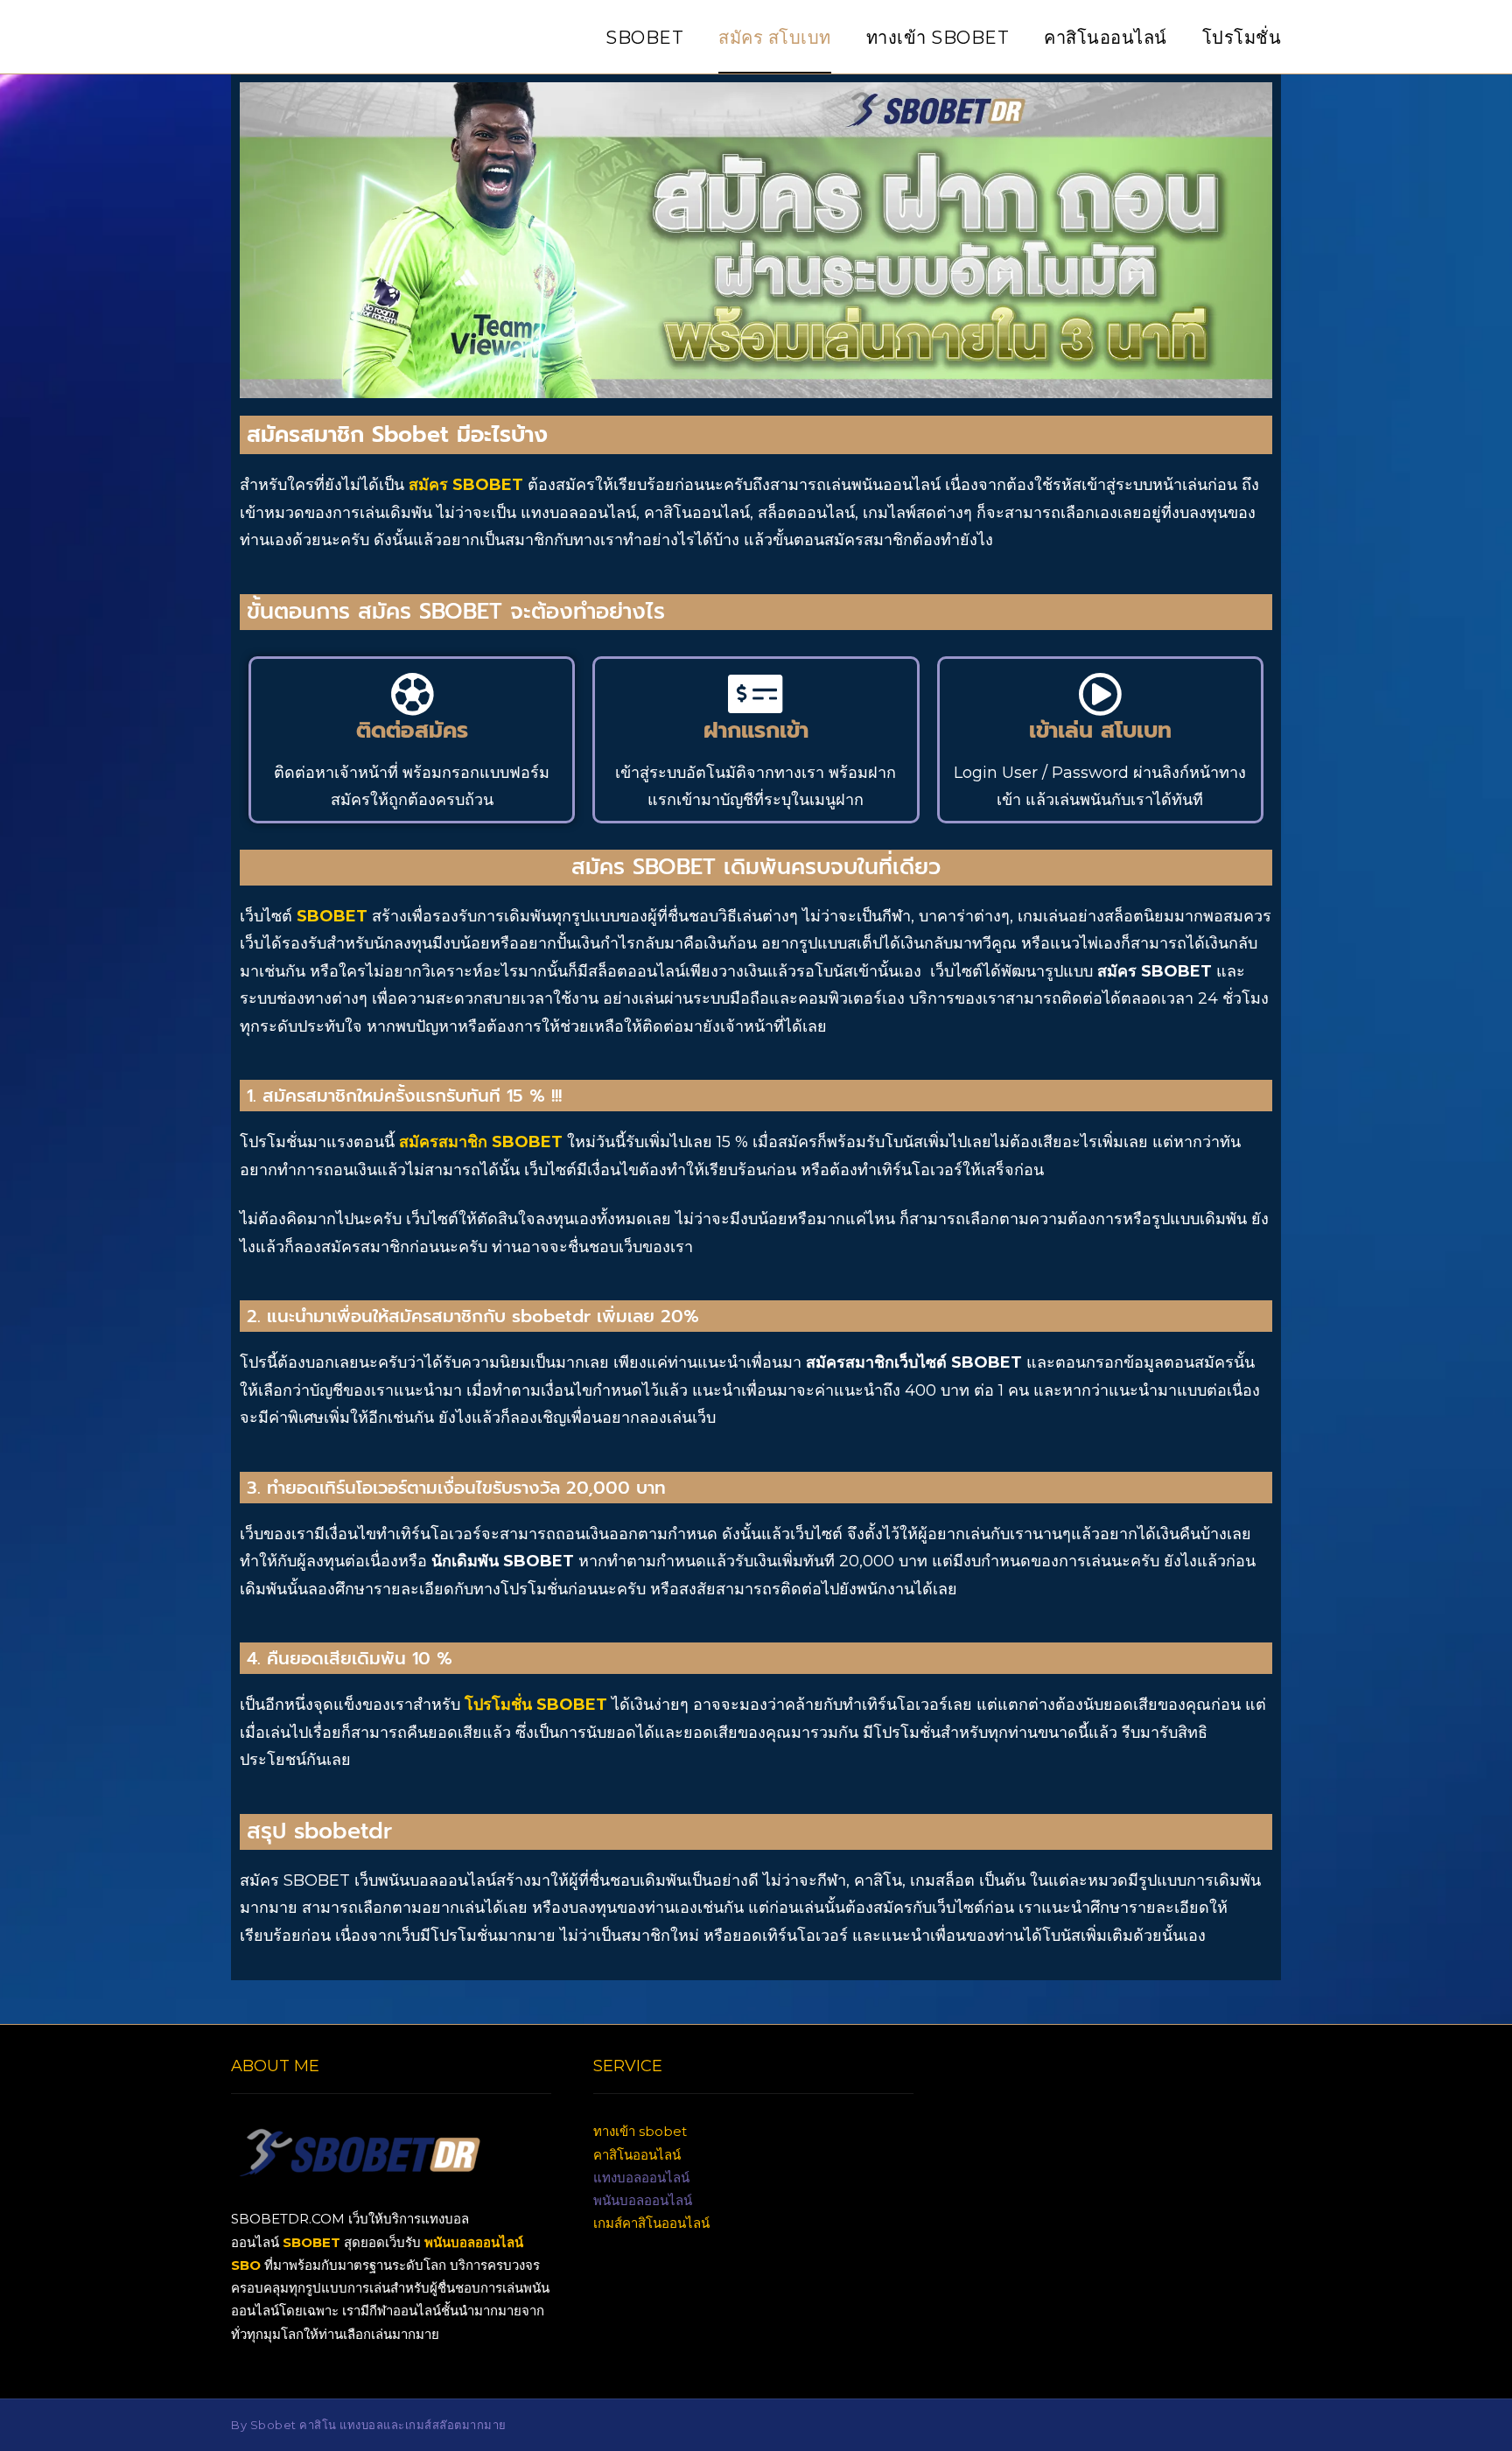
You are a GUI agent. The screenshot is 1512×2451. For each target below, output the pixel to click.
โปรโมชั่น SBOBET (536, 1705)
